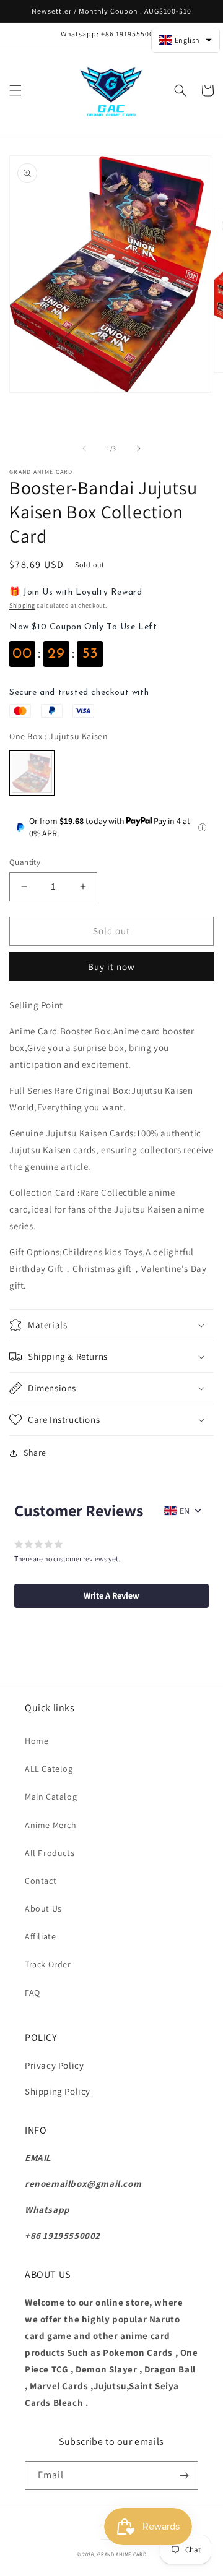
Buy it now (111, 967)
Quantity (25, 862)
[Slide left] (84, 449)
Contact (41, 1881)
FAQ (33, 1993)
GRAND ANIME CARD (122, 2554)
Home (37, 1741)
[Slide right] (139, 449)
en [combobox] (185, 1511)
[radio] (32, 773)
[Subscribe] (184, 2475)
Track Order (48, 1964)
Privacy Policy (54, 2065)
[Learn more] (202, 827)
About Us (43, 1908)
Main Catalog (51, 1797)
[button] (15, 90)
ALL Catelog (49, 1769)
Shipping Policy (58, 2091)
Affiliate (40, 1936)
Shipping (22, 605)
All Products (50, 1853)
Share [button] (35, 1453)
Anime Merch (51, 1825)
